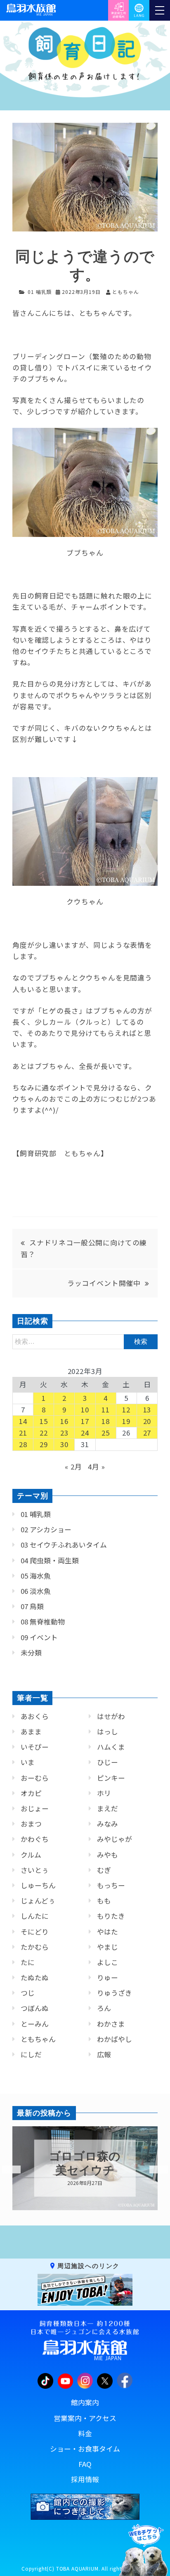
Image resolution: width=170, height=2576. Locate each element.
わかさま (111, 2024)
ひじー (107, 1762)
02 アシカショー (46, 1529)
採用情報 (85, 2479)
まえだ (107, 1808)
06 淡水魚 (36, 1591)
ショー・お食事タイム (85, 2449)
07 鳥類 (32, 1606)
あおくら (35, 1716)
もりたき (111, 1916)
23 (64, 1433)
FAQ (85, 2464)
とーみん (35, 2024)
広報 (104, 2054)
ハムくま (111, 1747)
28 (23, 1444)
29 (44, 1444)
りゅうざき (115, 1993)
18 (106, 1421)
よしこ (107, 1962)
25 (106, 1433)
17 (85, 1421)
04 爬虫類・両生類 (50, 1560)
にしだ (31, 2054)
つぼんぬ (35, 2008)
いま (28, 1762)
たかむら (35, 1947)
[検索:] (85, 1341)
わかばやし (115, 2039)
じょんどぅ (38, 1901)
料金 (85, 2433)
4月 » (96, 1467)
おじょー (35, 1808)
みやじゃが (115, 1839)
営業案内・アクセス (85, 2418)
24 (85, 1433)
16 (64, 1421)
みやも (107, 1855)
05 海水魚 (36, 1576)
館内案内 (85, 2402)
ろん (104, 2008)
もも (104, 1901)
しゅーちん (38, 1885)
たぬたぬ (35, 1977)
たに (28, 1962)
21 (23, 1433)
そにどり (35, 1932)
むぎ (104, 1870)
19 (126, 1421)
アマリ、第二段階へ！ (85, 2164)
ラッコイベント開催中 (104, 1283)
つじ (28, 1993)
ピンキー (111, 1778)
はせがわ (111, 1716)
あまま (31, 1732)
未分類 (31, 1653)
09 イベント (39, 1637)
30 (64, 1444)
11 (106, 1410)
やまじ (107, 1947)
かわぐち (35, 1839)
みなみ (107, 1824)
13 (147, 1410)
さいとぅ (35, 1870)
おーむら (35, 1778)
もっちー (111, 1885)
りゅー (107, 1977)
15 (44, 1421)
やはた (107, 1932)
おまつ (31, 1824)
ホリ (104, 1793)
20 (147, 1421)
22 (44, 1433)
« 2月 (73, 1467)
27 (147, 1433)
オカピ (31, 1793)
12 (126, 1410)
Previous (6, 2170)
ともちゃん (38, 2039)
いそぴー (35, 1747)
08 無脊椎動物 (43, 1622)
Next (153, 2170)
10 (85, 1410)
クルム (31, 1855)
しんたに (35, 1916)
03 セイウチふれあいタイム (64, 1545)
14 (23, 1421)
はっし (107, 1732)
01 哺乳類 (40, 292)
